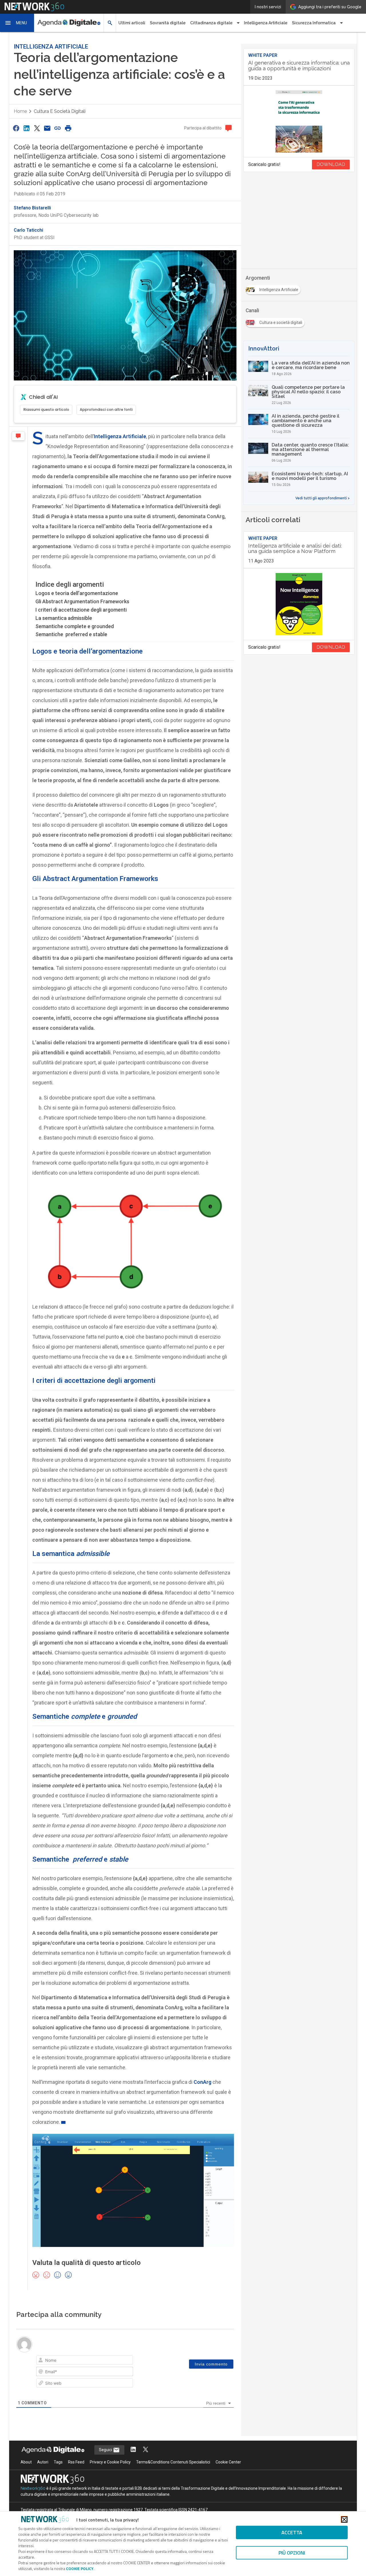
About (26, 2462)
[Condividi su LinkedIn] (26, 128)
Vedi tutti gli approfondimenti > (323, 498)
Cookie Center (228, 2462)
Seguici (106, 2450)
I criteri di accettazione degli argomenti (81, 610)
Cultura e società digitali (60, 111)
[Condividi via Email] (47, 128)
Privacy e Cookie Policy (110, 2462)
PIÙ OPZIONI (292, 2553)
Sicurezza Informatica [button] (314, 23)
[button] (17, 23)
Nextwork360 (33, 2488)
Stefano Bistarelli (32, 208)
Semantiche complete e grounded (75, 626)
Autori (43, 2462)
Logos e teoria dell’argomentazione (77, 593)
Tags (58, 2462)
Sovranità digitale (168, 23)
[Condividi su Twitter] (37, 128)
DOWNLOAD (331, 164)
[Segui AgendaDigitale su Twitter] (146, 2450)
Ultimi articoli (132, 23)
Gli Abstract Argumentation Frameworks (82, 601)
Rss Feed (76, 2462)
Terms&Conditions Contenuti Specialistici (173, 2462)
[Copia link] (58, 128)
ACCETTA (292, 2532)
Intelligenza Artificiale (266, 23)
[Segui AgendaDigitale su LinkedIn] (133, 2450)
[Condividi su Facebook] (16, 128)
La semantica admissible (64, 618)
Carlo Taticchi (28, 230)
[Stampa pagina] (68, 128)
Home (20, 111)
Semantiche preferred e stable (71, 634)
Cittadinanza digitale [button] (211, 23)
